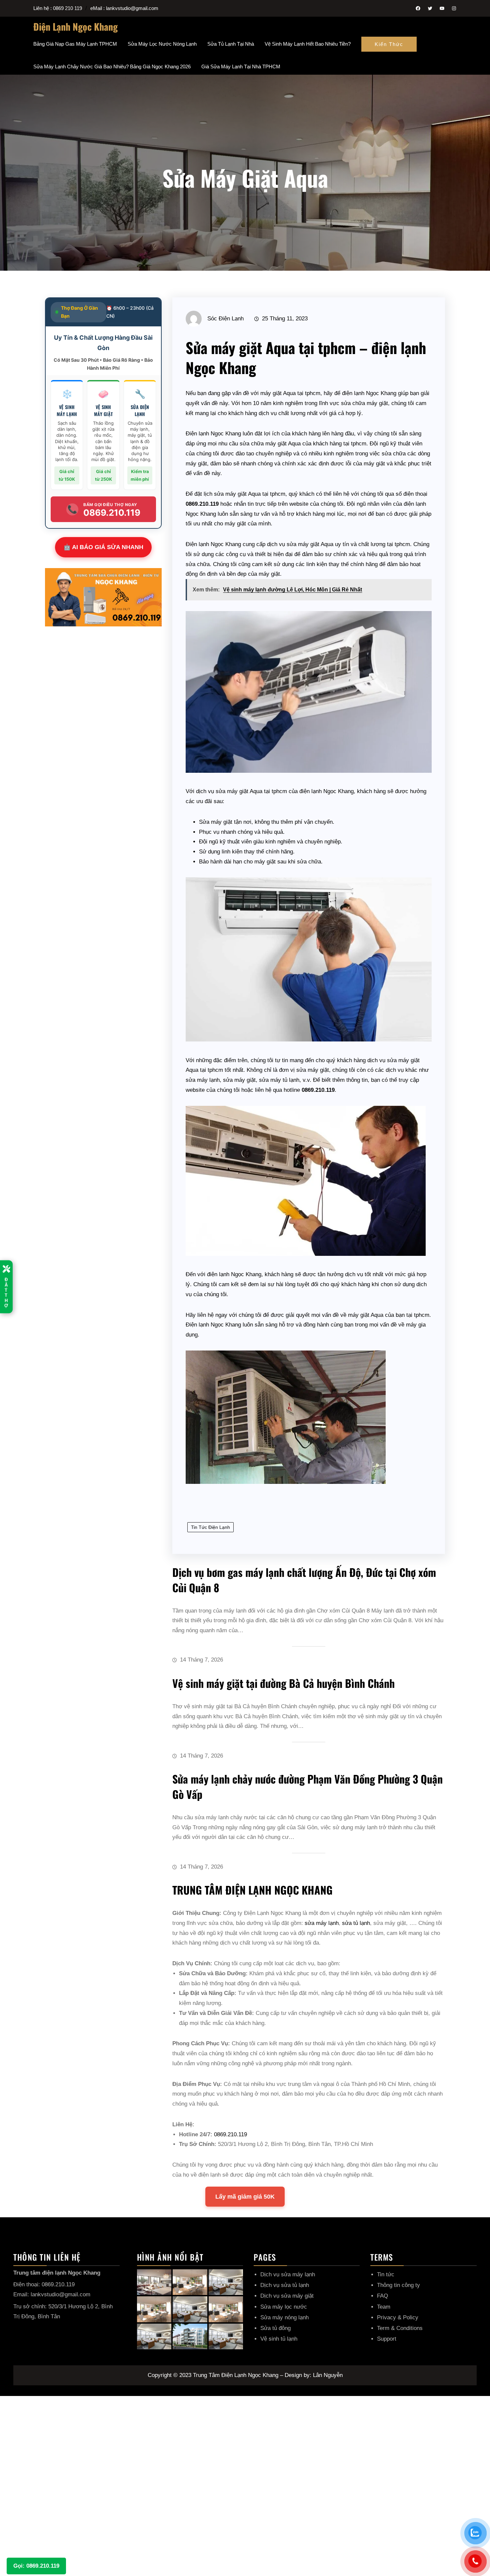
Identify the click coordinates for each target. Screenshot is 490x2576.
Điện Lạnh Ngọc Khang (75, 27)
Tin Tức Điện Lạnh (210, 1527)
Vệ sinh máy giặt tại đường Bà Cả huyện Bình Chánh (283, 1683)
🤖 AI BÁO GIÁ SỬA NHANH (103, 547)
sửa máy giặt (230, 494)
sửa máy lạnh (203, 1080)
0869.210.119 (230, 2134)
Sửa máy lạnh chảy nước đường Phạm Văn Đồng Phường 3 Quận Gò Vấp (307, 1786)
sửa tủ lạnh (356, 1923)
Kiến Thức (389, 44)
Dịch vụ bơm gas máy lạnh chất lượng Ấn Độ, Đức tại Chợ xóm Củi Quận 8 (304, 1580)
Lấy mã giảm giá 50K (245, 2197)
